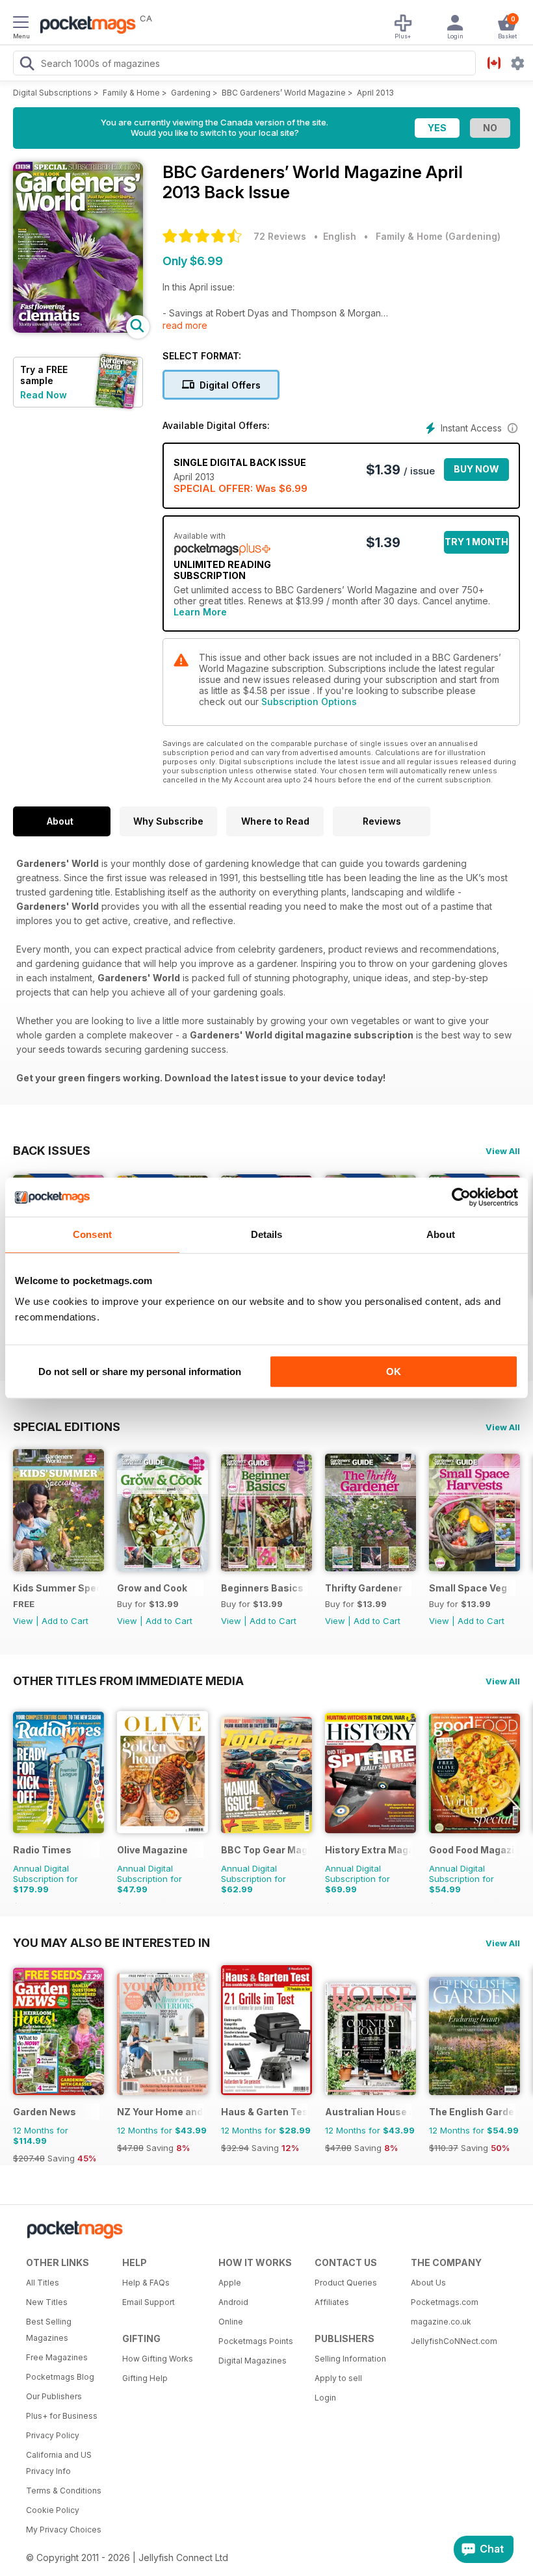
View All (503, 1151)
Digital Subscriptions (52, 93)
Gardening (191, 93)
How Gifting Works (158, 2359)
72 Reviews (280, 236)
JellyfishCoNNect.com (454, 2341)
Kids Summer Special (56, 1588)
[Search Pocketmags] (27, 65)
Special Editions (67, 1426)
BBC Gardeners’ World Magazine (284, 93)
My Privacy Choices (64, 2530)
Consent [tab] (92, 1234)
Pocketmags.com (445, 2302)
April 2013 (375, 93)
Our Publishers (54, 2396)
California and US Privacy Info (59, 2463)
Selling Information (350, 2359)
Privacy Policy (53, 2435)
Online (231, 2322)
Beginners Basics (262, 1588)
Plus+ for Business (62, 2416)
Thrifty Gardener (364, 1588)
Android (233, 2302)
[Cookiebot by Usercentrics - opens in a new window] (461, 1197)
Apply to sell (338, 2378)
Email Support (149, 2302)
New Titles (47, 2302)
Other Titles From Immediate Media (128, 1681)
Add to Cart (65, 1621)
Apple (230, 2283)
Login (325, 2398)
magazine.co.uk (441, 2322)
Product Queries (346, 2283)
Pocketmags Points (256, 2341)
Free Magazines (57, 2357)
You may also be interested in (111, 1942)
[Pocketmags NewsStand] (84, 26)
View (23, 1621)
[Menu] (21, 24)
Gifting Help (145, 2378)
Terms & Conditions (64, 2491)
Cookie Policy (53, 2510)
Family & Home (131, 93)
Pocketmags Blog (60, 2377)
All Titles (43, 2283)
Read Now (44, 395)
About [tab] (441, 1234)
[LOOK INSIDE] (78, 329)
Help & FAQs (146, 2283)
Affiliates (332, 2302)
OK (394, 1372)
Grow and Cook (152, 1588)
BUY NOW (476, 469)
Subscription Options (309, 702)
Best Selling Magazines (49, 2330)
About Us (428, 2283)
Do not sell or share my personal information (140, 1372)
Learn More (200, 612)
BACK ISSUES (52, 1150)
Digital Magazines (253, 2361)
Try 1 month (476, 542)
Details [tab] (267, 1234)
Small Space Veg (468, 1588)
